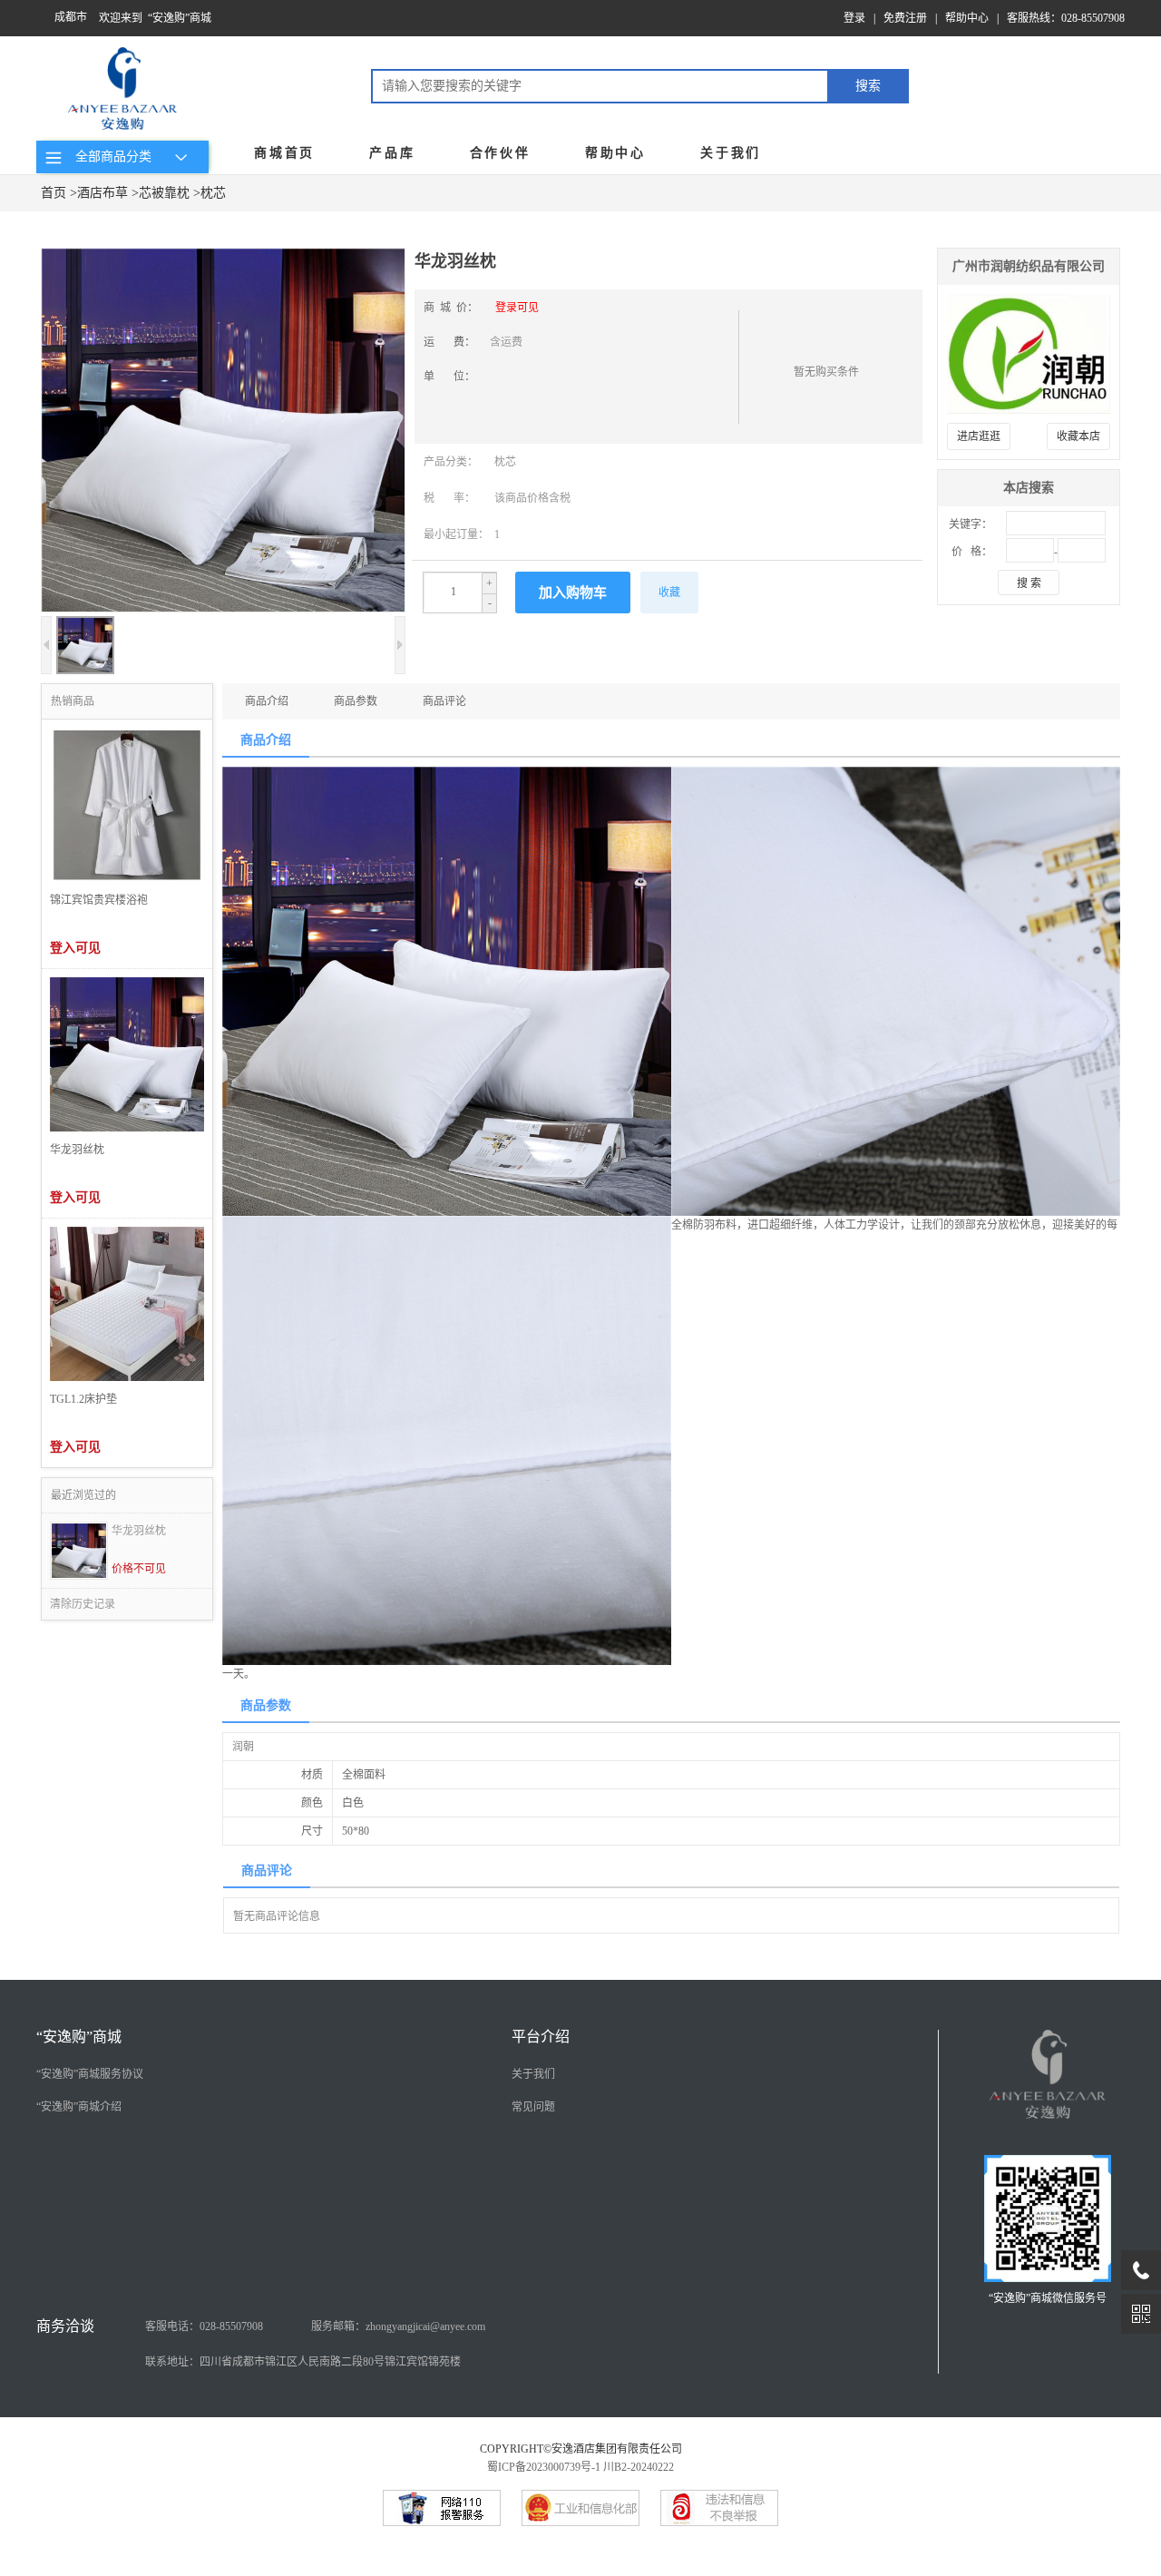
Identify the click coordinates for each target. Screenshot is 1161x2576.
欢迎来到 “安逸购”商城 (155, 18)
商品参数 (356, 701)
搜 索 (1029, 583)
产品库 (392, 153)
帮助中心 (967, 18)
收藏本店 (1078, 436)
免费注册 (905, 18)
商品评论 (444, 701)
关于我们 (731, 153)
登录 (854, 18)
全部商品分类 (110, 157)
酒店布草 (102, 193)
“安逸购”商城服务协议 (90, 2074)
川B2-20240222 (639, 2467)
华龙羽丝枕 (139, 1531)
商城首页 (284, 153)
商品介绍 (267, 701)
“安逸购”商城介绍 (79, 2107)
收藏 (669, 593)
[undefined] (223, 432)
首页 (54, 193)
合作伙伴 (500, 153)
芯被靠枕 (164, 193)
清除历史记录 (83, 1604)
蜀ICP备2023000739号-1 (544, 2467)
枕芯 (213, 193)
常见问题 (533, 2107)
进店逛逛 (979, 436)
